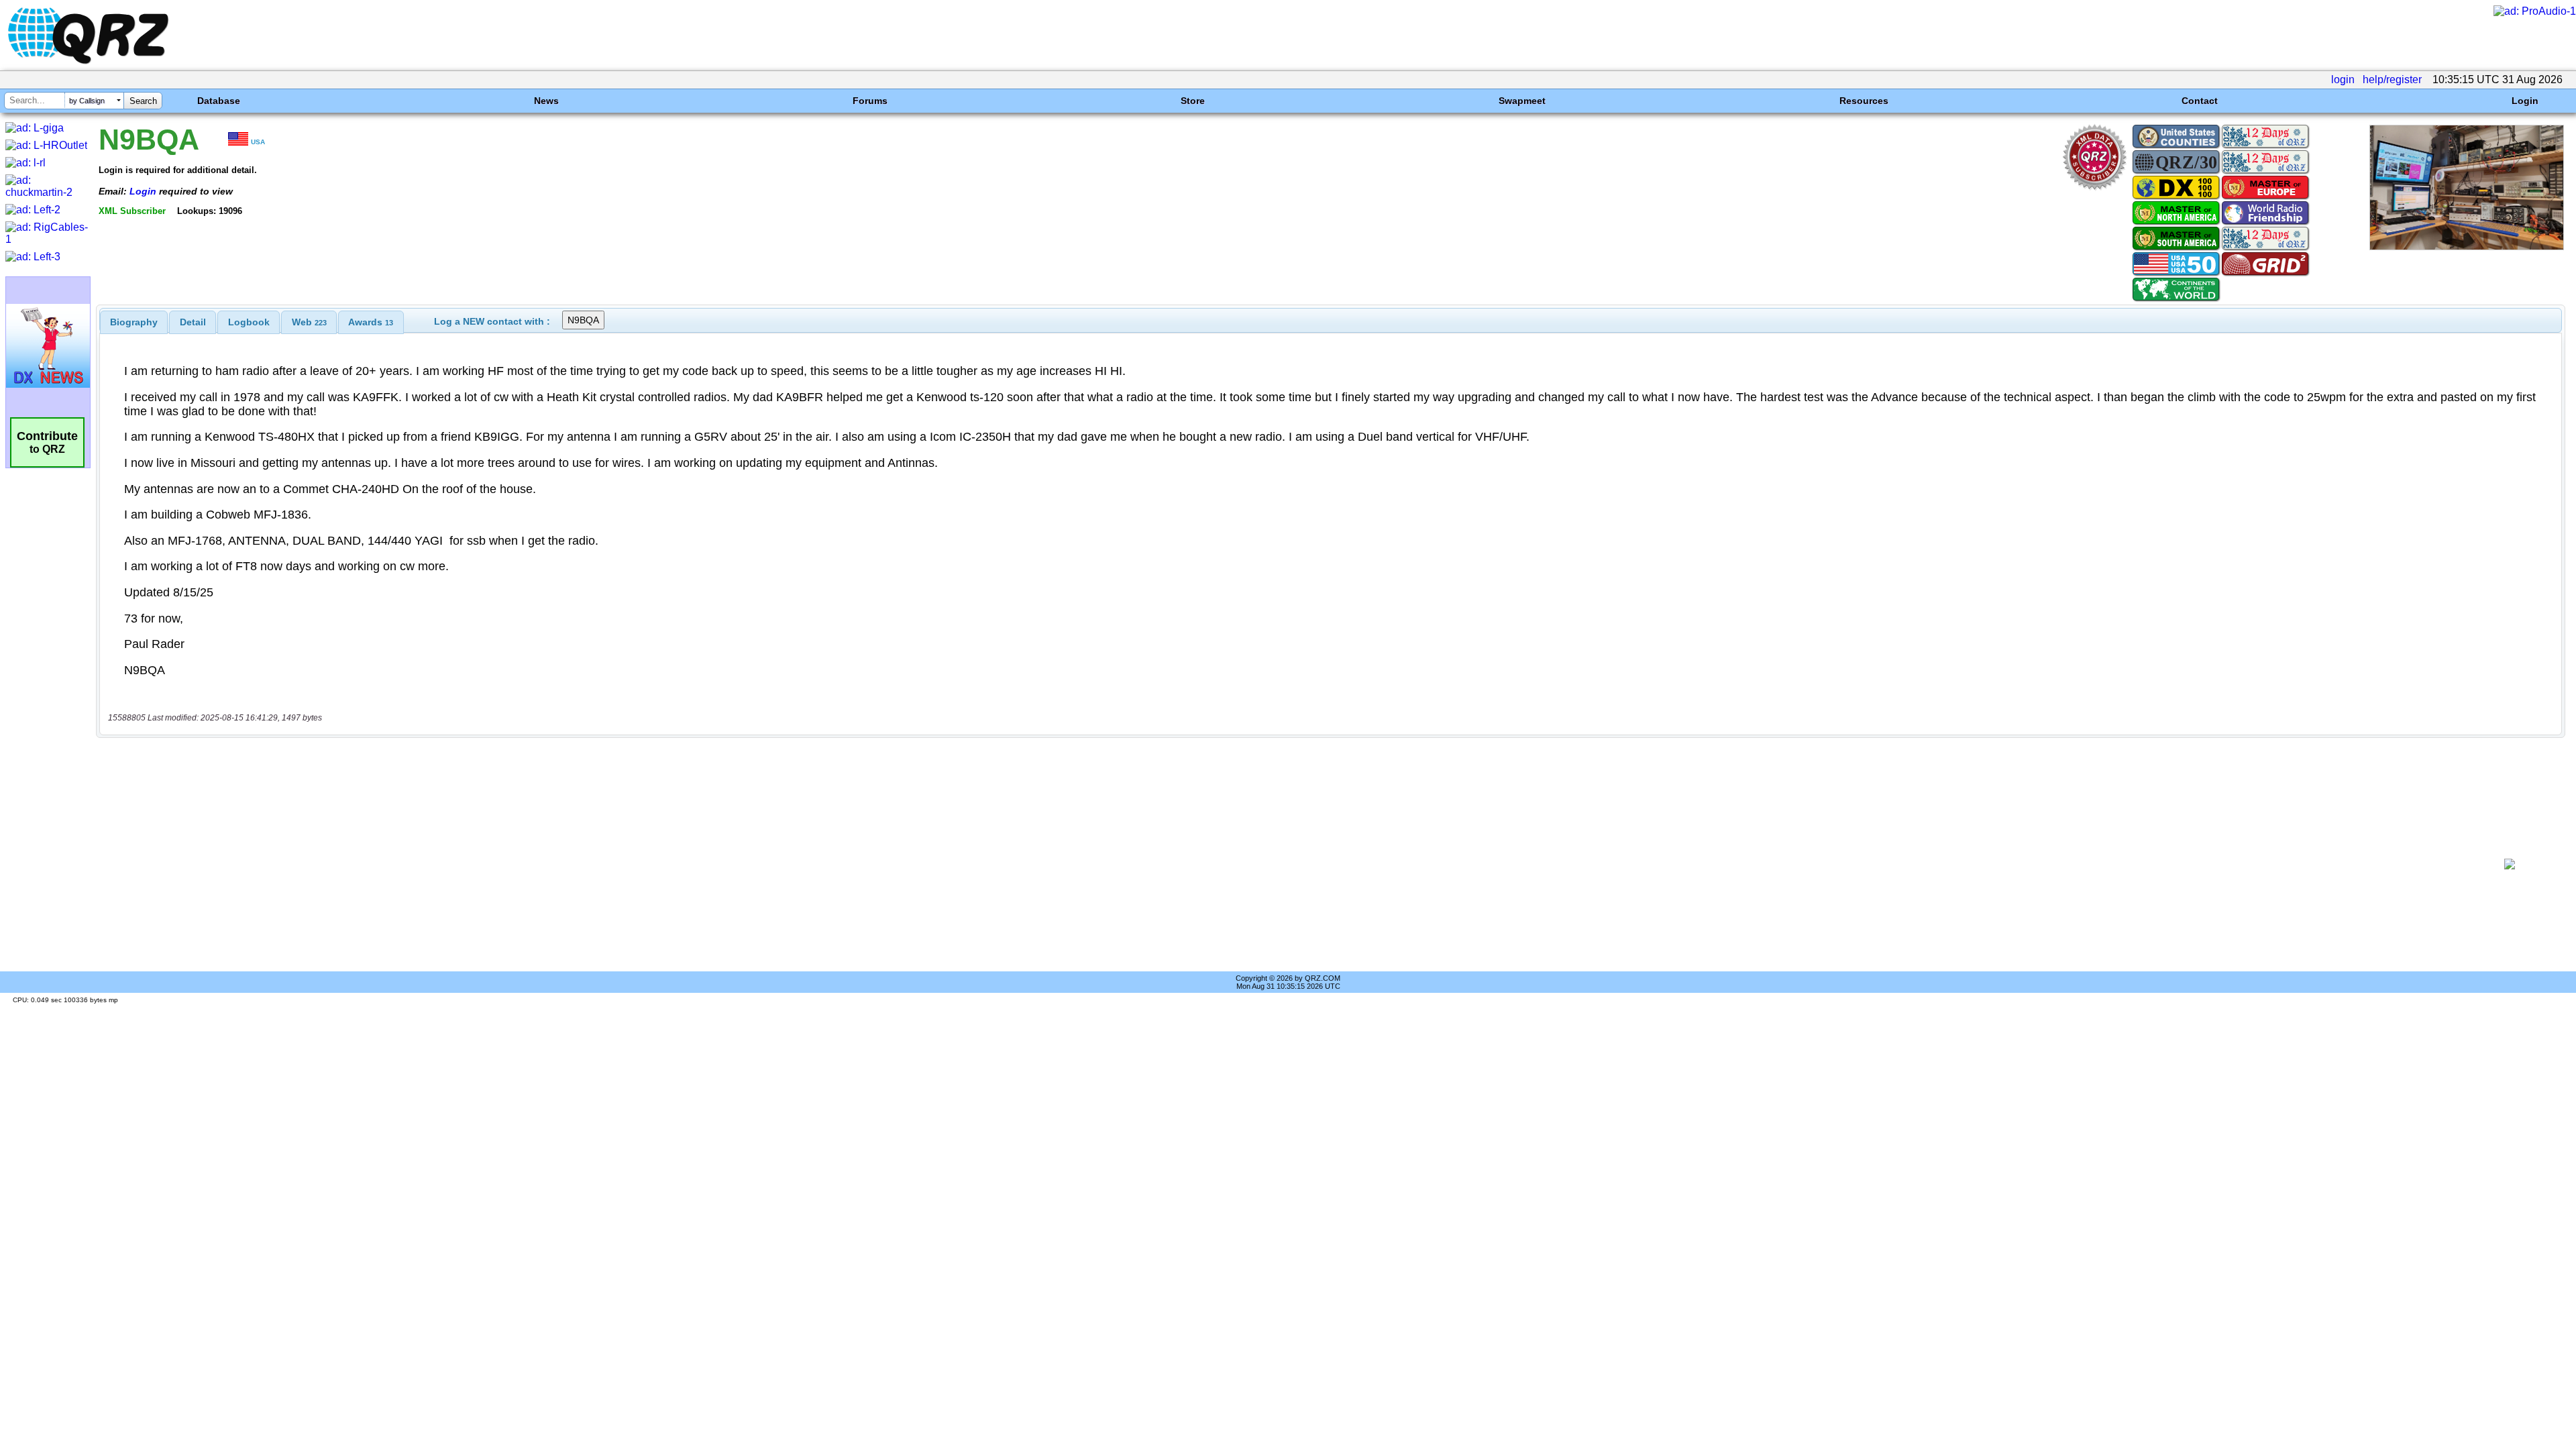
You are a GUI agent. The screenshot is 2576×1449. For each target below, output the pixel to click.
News (546, 101)
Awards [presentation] (371, 322)
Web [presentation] (309, 322)
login (2343, 79)
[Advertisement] (1286, 864)
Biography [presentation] (134, 322)
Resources (1864, 101)
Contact (2200, 101)
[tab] (134, 322)
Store (1193, 101)
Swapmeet (1522, 101)
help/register (2392, 79)
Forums (870, 101)
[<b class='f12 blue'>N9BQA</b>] (2467, 247)
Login (2525, 101)
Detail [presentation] (193, 322)
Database (219, 101)
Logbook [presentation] (249, 322)
